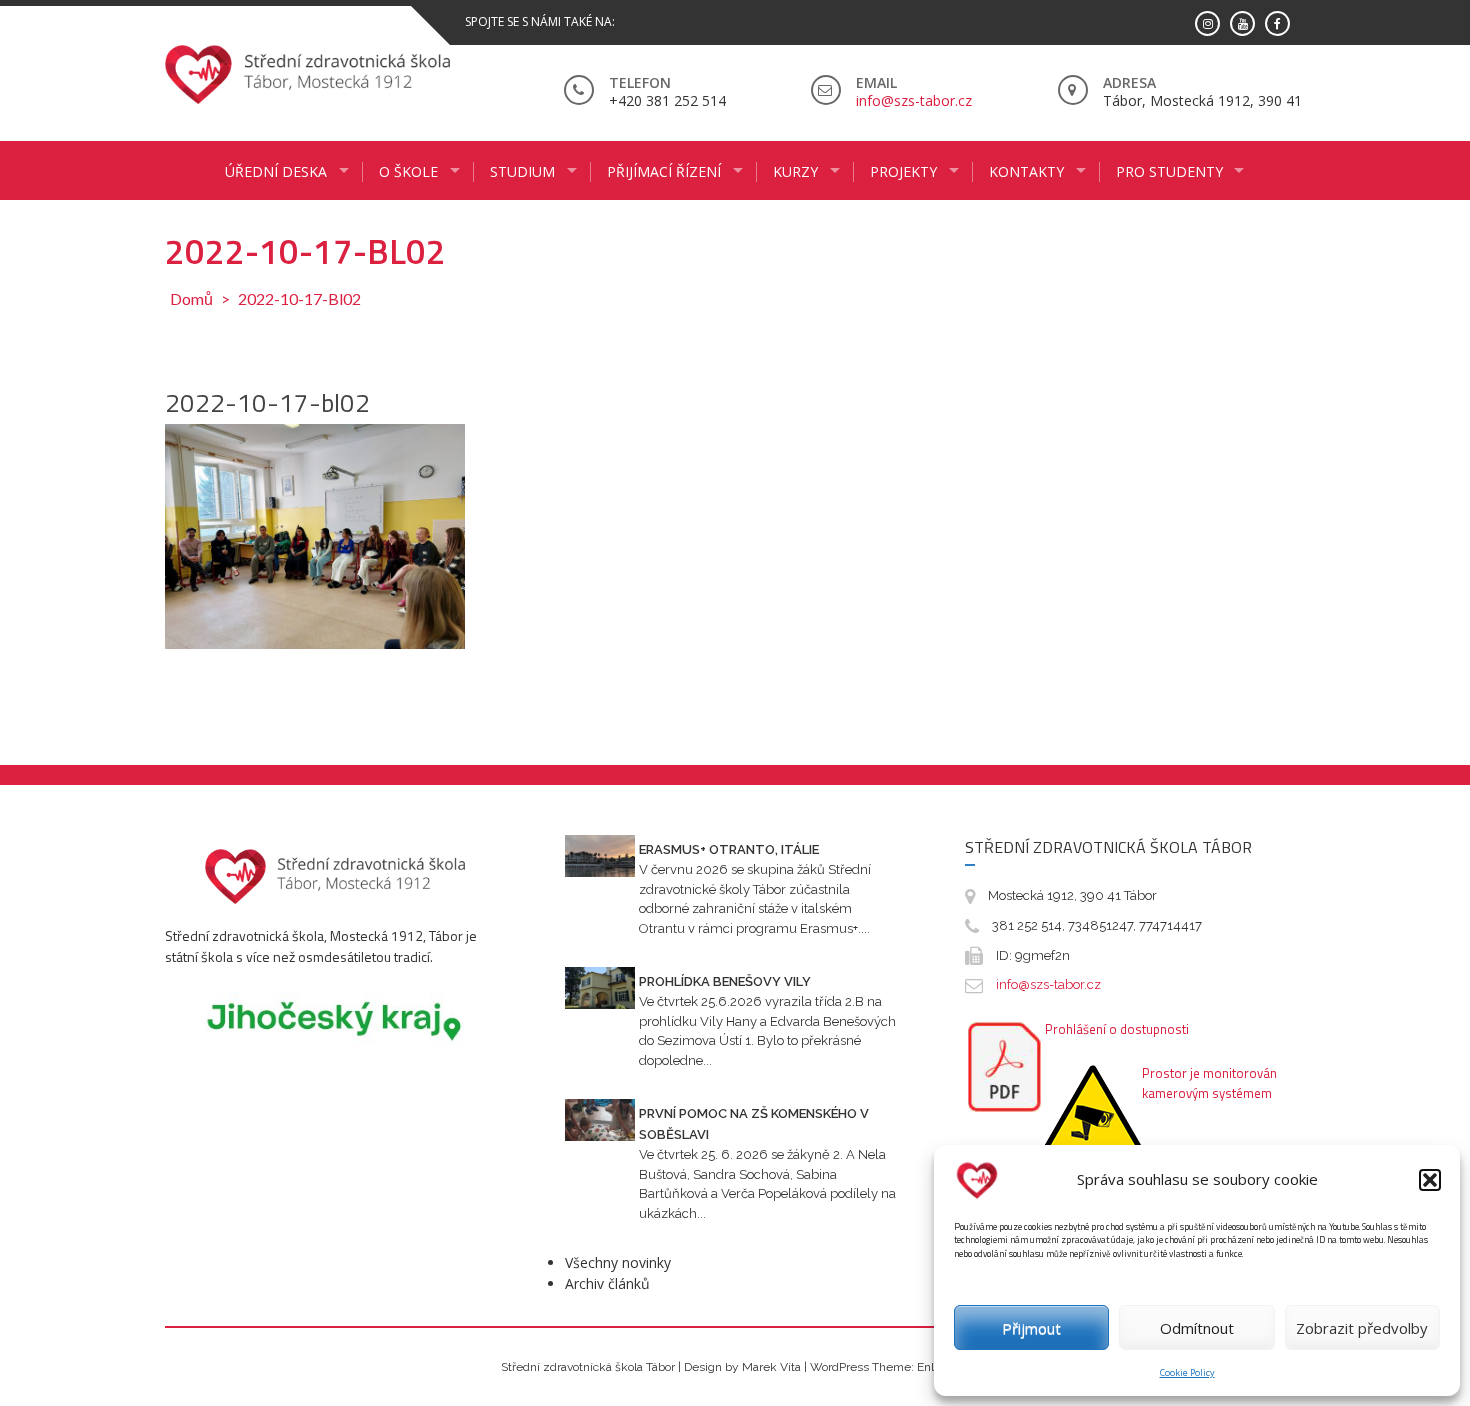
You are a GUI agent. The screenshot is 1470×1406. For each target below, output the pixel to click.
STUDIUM (522, 171)
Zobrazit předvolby (1362, 1328)
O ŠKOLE (408, 171)
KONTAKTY (1026, 171)
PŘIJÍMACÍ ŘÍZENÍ (664, 171)
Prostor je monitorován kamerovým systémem (1209, 1083)
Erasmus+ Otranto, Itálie (729, 849)
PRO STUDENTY (1169, 171)
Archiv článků (607, 1283)
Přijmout (1031, 1328)
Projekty (903, 171)
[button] (1430, 1180)
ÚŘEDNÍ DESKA (276, 171)
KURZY (795, 171)
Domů (191, 298)
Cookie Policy (1187, 1372)
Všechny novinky (618, 1262)
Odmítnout (1197, 1328)
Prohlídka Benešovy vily (725, 981)
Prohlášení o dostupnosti (1117, 1029)
